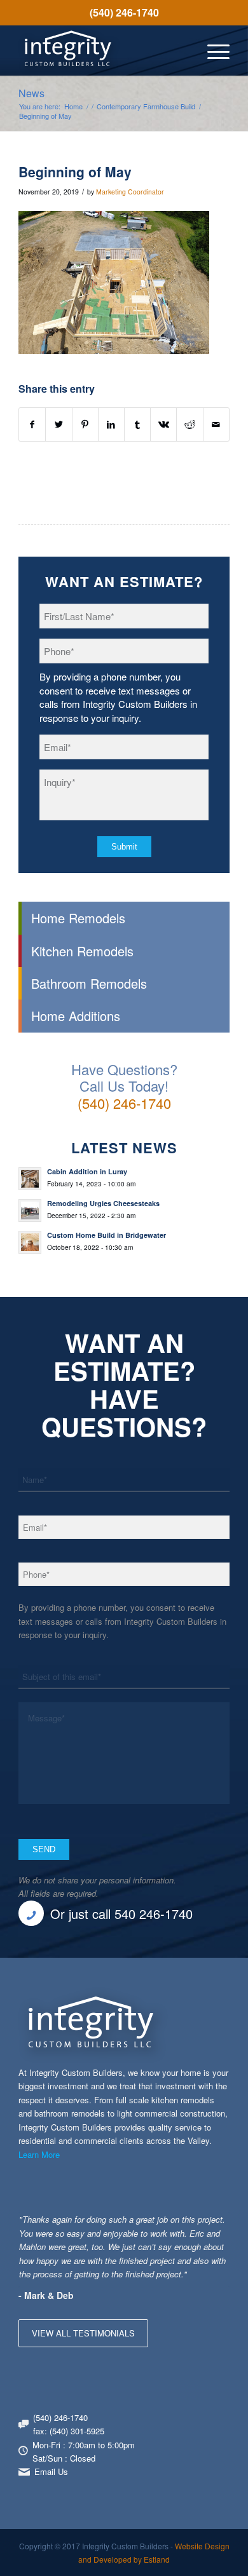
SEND (44, 1849)
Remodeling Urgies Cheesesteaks (103, 1203)
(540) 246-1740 (124, 12)
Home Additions (76, 1016)
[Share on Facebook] (32, 424)
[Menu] (212, 50)
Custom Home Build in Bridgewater (107, 1235)
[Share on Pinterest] (85, 424)
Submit (124, 847)
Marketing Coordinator (130, 192)
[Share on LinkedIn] (111, 424)
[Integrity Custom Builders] (103, 50)
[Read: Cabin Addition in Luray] (30, 1179)
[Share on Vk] (163, 424)
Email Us (51, 2471)
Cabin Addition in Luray (87, 1171)
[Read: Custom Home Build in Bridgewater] (30, 1242)
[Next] (217, 2225)
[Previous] (188, 2225)
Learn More (39, 2154)
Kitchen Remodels (82, 951)
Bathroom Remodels (89, 983)
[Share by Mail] (216, 424)
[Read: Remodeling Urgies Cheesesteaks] (30, 1210)
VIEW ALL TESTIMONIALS (83, 2333)
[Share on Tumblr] (137, 424)
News (31, 93)
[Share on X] (59, 424)
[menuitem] (124, 13)
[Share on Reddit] (189, 424)
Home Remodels (78, 918)
